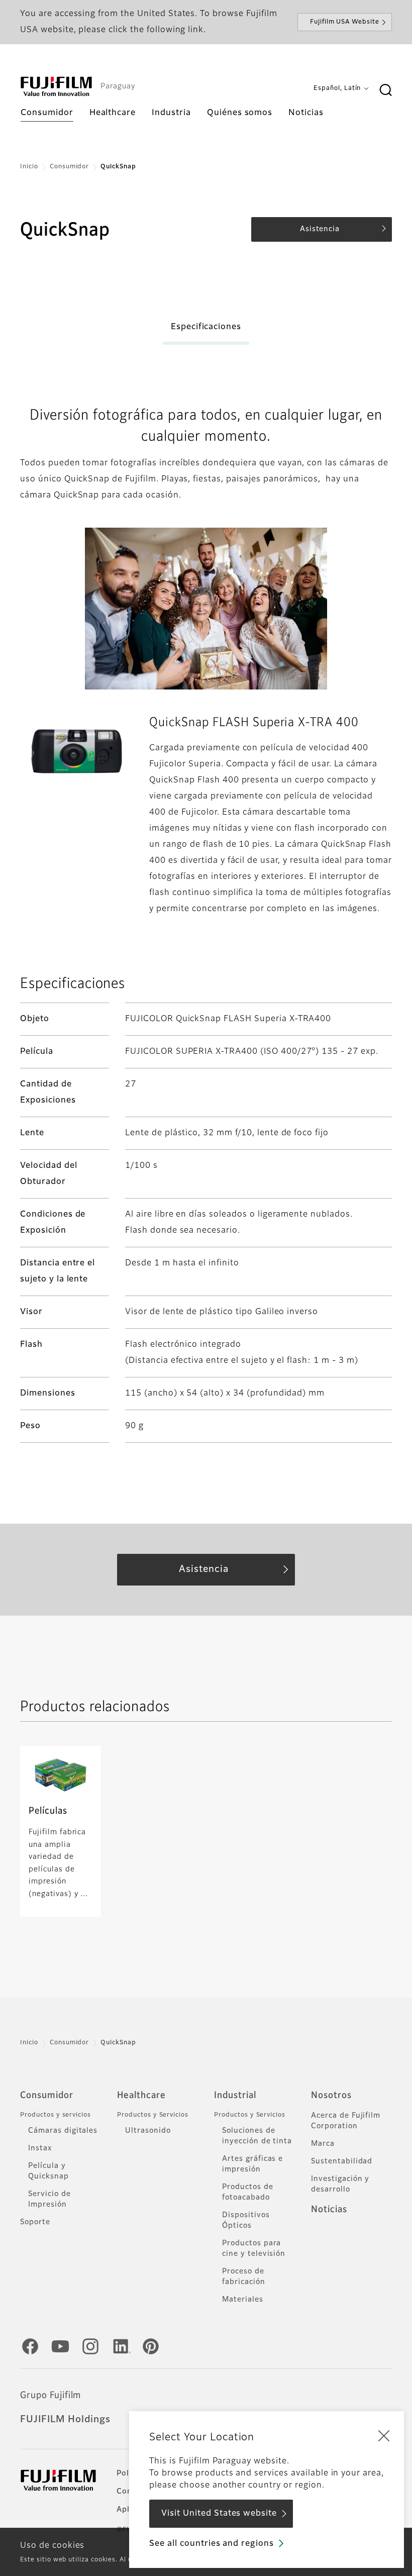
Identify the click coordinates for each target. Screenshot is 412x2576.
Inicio (29, 167)
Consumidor (70, 167)
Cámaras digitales (63, 2131)
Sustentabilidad (342, 2161)
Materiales (243, 2300)
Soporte (35, 2222)
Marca (323, 2144)
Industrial (235, 2096)
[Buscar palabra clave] (385, 90)
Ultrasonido (148, 2131)
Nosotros (331, 2096)
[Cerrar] (384, 2435)
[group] (77, 751)
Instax (40, 2148)
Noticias (329, 2210)
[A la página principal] (56, 86)
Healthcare (141, 2096)
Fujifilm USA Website (345, 22)
